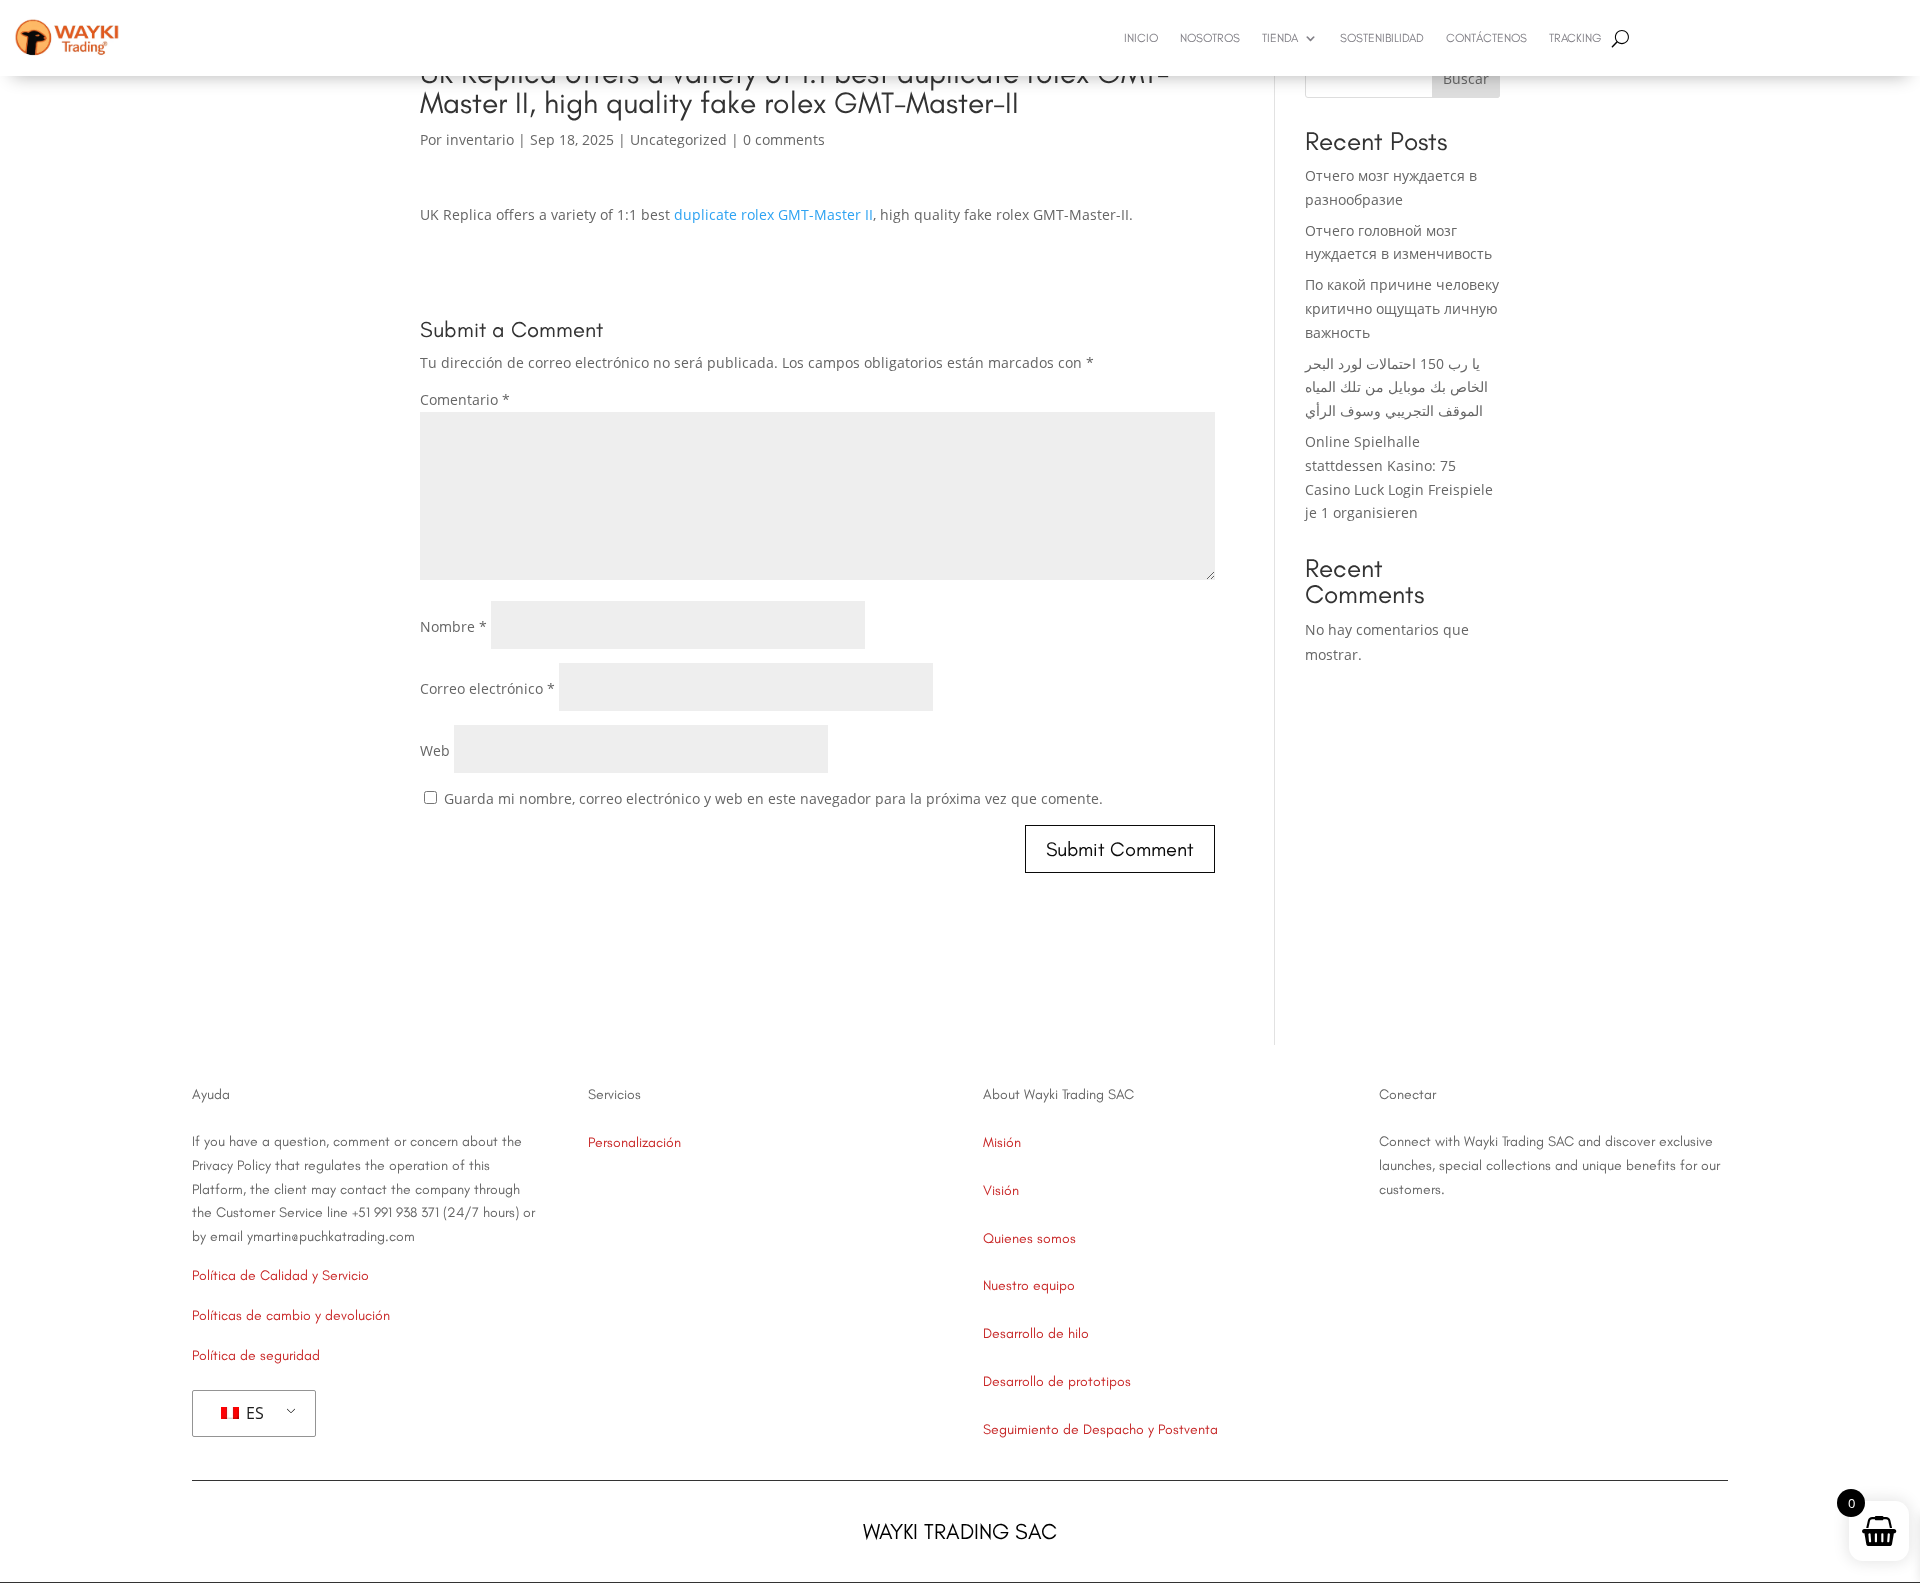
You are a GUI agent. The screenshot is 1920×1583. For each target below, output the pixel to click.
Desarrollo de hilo (1036, 1333)
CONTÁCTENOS (1486, 38)
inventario (480, 139)
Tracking (1575, 38)
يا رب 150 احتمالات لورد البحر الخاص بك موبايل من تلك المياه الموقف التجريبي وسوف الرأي (1396, 387)
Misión (1002, 1142)
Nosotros (1210, 38)
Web (435, 750)
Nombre (453, 626)
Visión (1001, 1190)
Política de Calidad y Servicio (280, 1275)
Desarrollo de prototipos (1057, 1381)
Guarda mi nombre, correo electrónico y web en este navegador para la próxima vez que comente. (773, 798)
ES (253, 1413)
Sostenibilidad (1382, 38)
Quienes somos (1029, 1238)
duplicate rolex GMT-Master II (773, 214)
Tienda (1280, 38)
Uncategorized (678, 139)
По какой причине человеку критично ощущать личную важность (1402, 308)
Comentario (465, 399)
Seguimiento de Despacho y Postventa (1100, 1429)
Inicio (1141, 38)
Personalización (634, 1142)
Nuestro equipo (1029, 1285)
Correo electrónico (487, 688)
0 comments (784, 139)
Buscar (1466, 78)
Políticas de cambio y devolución (291, 1315)
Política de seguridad (256, 1355)
